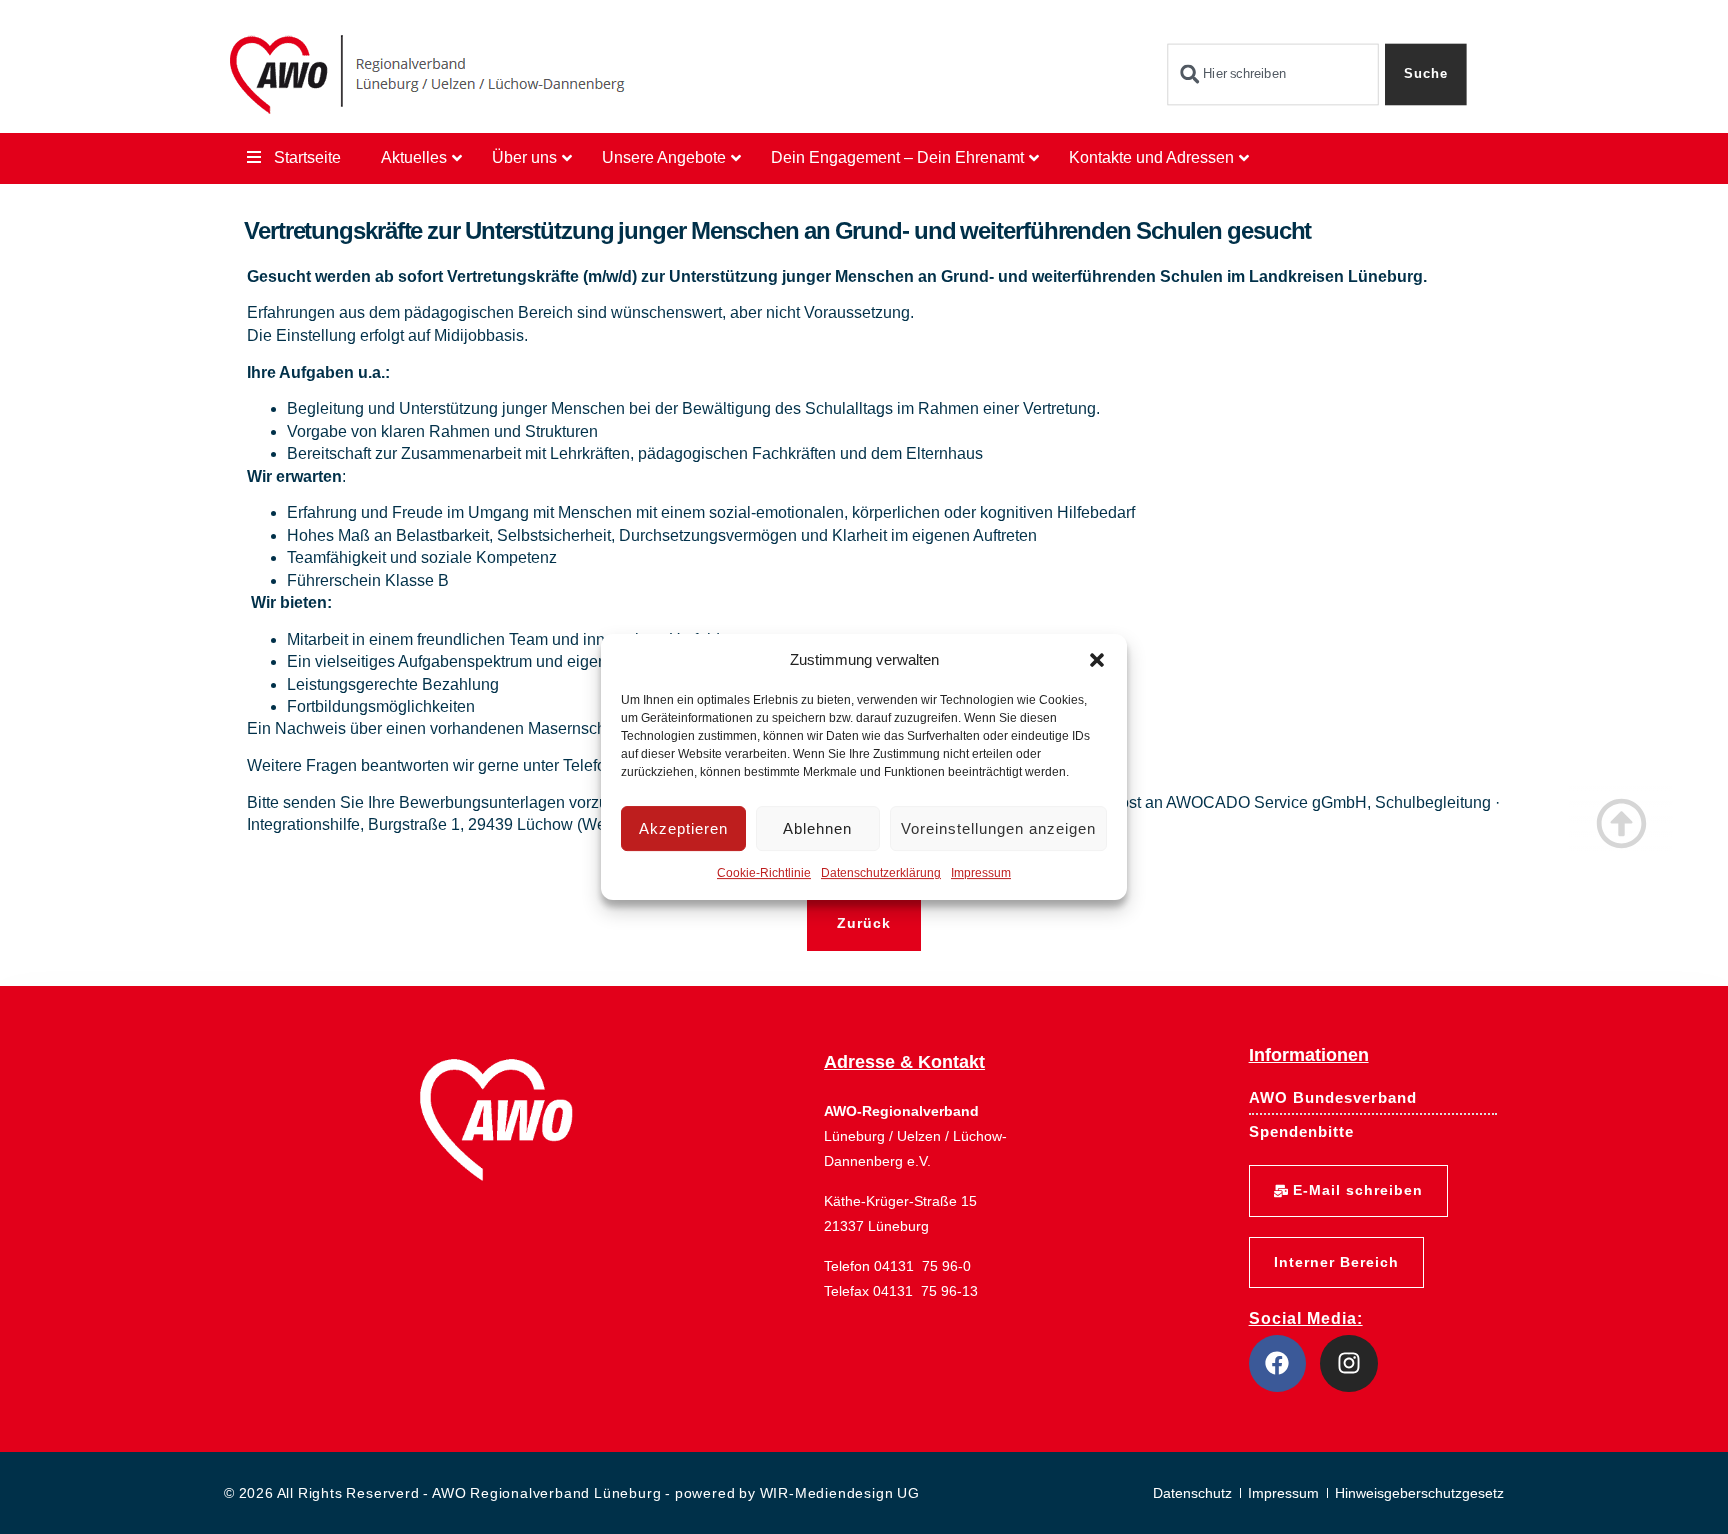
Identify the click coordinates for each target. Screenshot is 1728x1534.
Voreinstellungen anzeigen (998, 828)
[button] (1097, 660)
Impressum (981, 874)
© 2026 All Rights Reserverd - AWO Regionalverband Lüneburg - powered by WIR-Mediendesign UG (572, 1493)
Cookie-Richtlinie (764, 874)
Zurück (864, 923)
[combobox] (1272, 74)
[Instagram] (1349, 1364)
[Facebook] (1278, 1364)
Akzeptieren (683, 828)
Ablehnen (817, 828)
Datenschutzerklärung (881, 874)
